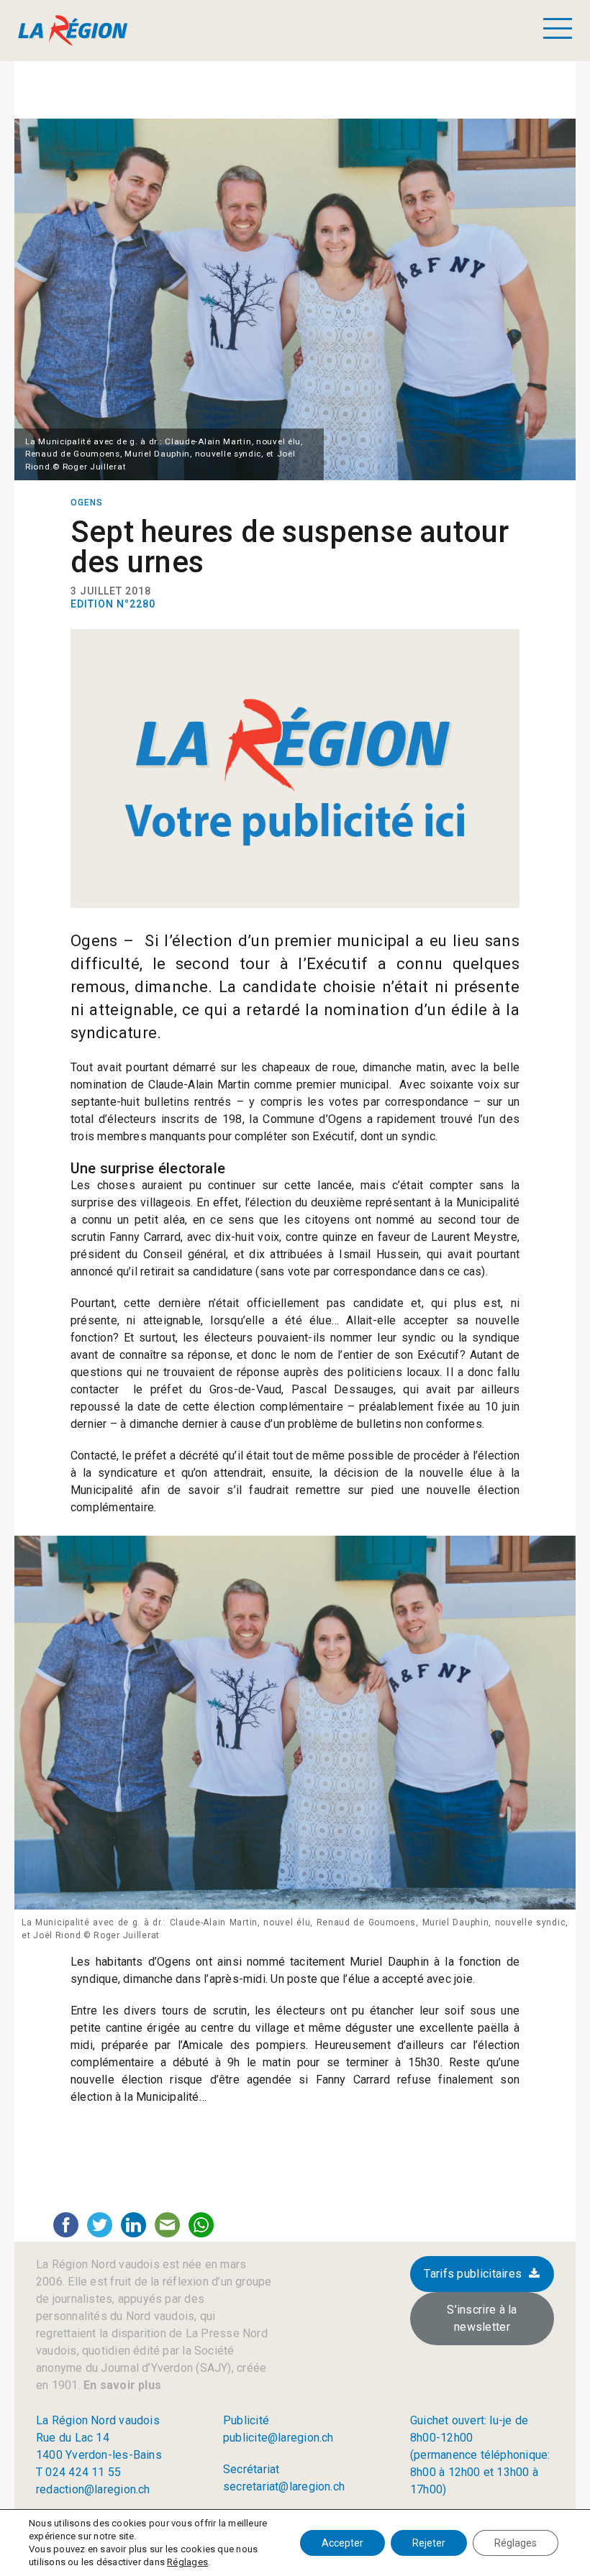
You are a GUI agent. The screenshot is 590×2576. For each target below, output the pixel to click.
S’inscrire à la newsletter (482, 2318)
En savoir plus (121, 2385)
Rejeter (429, 2543)
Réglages (187, 2562)
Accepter (342, 2543)
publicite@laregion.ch (278, 2438)
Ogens (87, 503)
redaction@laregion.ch (93, 2489)
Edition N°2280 (113, 604)
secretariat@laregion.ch (284, 2486)
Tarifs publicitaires (473, 2274)
